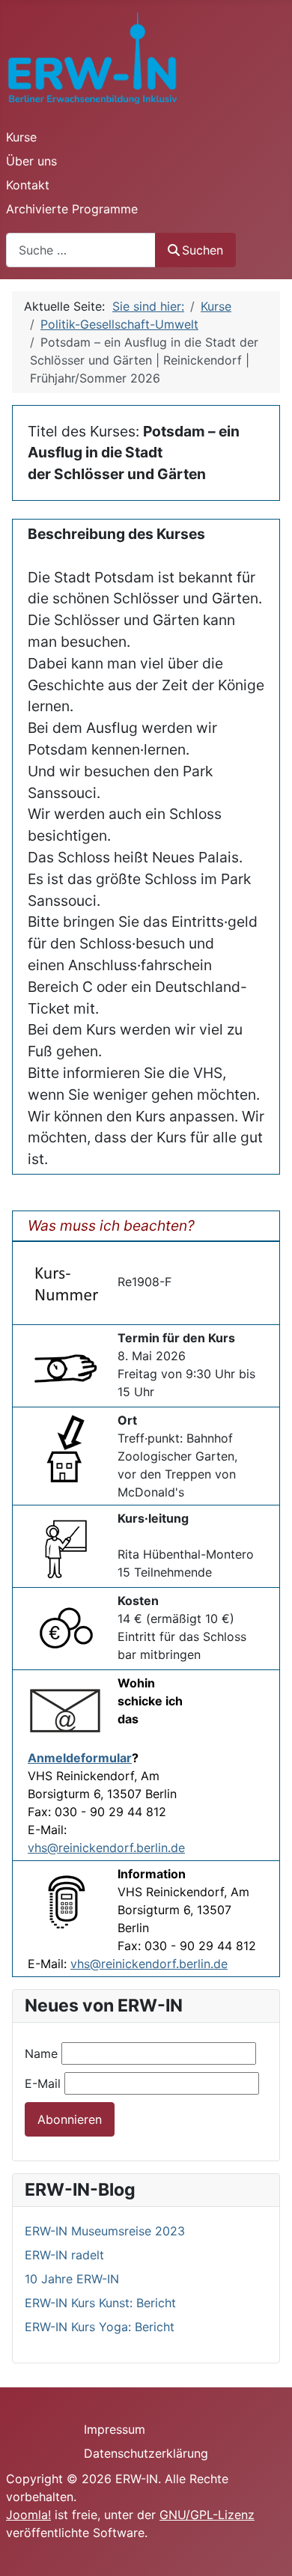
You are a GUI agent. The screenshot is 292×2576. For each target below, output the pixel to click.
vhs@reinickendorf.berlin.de (106, 1848)
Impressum (115, 2429)
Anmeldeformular (80, 1758)
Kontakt (28, 185)
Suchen (203, 250)
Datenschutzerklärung (146, 2453)
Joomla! (28, 2515)
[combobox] (81, 250)
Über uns (31, 161)
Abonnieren (70, 2119)
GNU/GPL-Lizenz (207, 2515)
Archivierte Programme (72, 209)
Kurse (21, 137)
